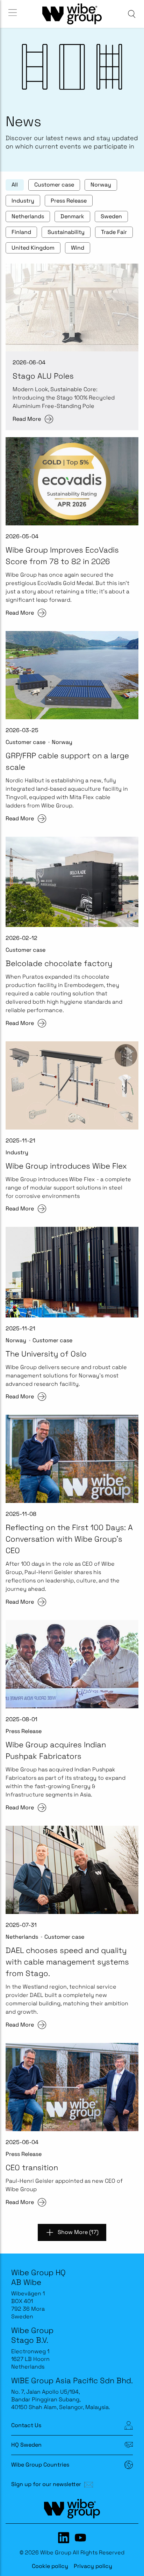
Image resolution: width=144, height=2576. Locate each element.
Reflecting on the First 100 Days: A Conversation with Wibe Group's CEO (69, 1539)
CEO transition (32, 2167)
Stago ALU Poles (43, 376)
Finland (21, 232)
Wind (78, 248)
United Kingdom (33, 248)
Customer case (54, 185)
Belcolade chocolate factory (59, 963)
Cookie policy (50, 2566)
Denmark (72, 216)
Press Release (69, 201)
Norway (101, 185)
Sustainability (66, 232)
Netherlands (28, 216)
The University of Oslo (46, 1354)
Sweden (111, 216)
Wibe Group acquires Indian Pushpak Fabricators (56, 1750)
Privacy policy (93, 2566)
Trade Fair (114, 232)
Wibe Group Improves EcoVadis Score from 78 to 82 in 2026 (62, 556)
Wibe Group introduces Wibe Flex (66, 1166)
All (15, 185)
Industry (23, 201)
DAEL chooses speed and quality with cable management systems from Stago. (67, 1962)
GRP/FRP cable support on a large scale (67, 761)
